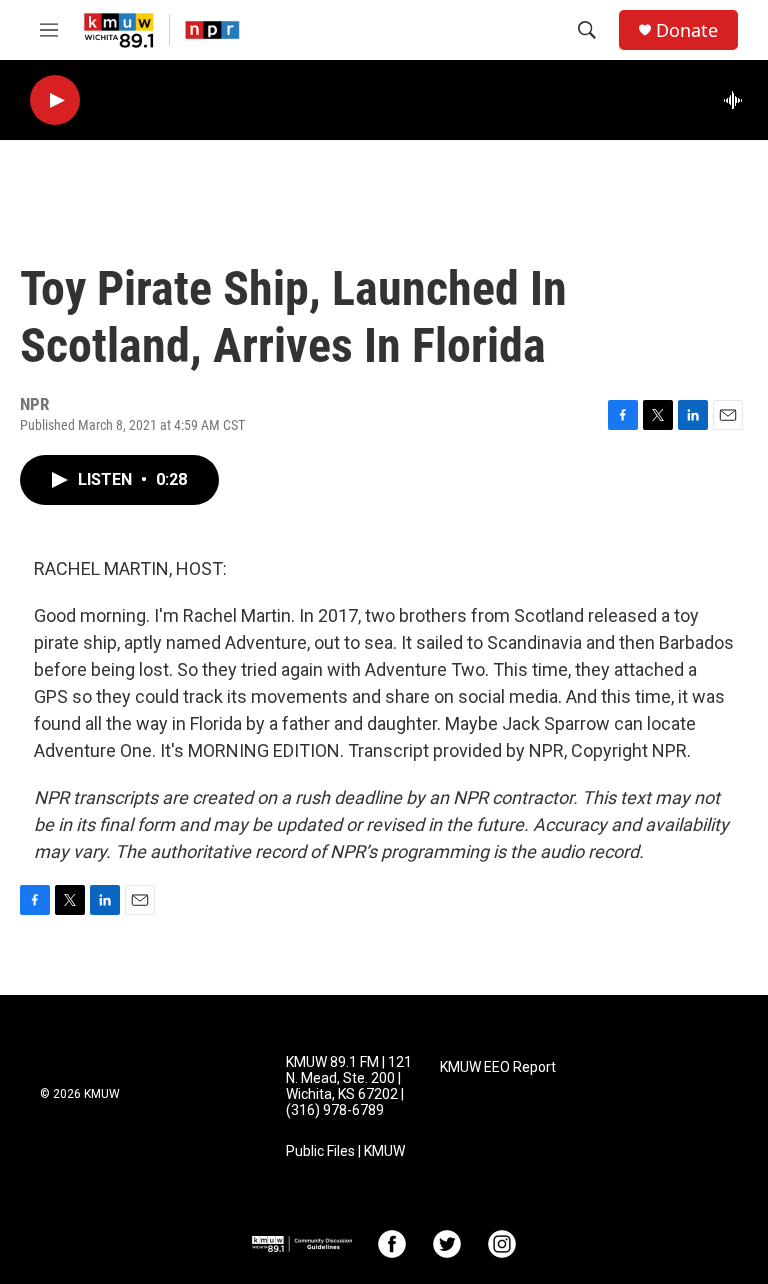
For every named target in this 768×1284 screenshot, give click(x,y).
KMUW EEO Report (498, 1067)
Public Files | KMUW (345, 1151)
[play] (55, 100)
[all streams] (738, 100)
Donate (687, 30)
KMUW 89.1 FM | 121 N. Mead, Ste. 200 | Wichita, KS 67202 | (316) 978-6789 (349, 1086)
